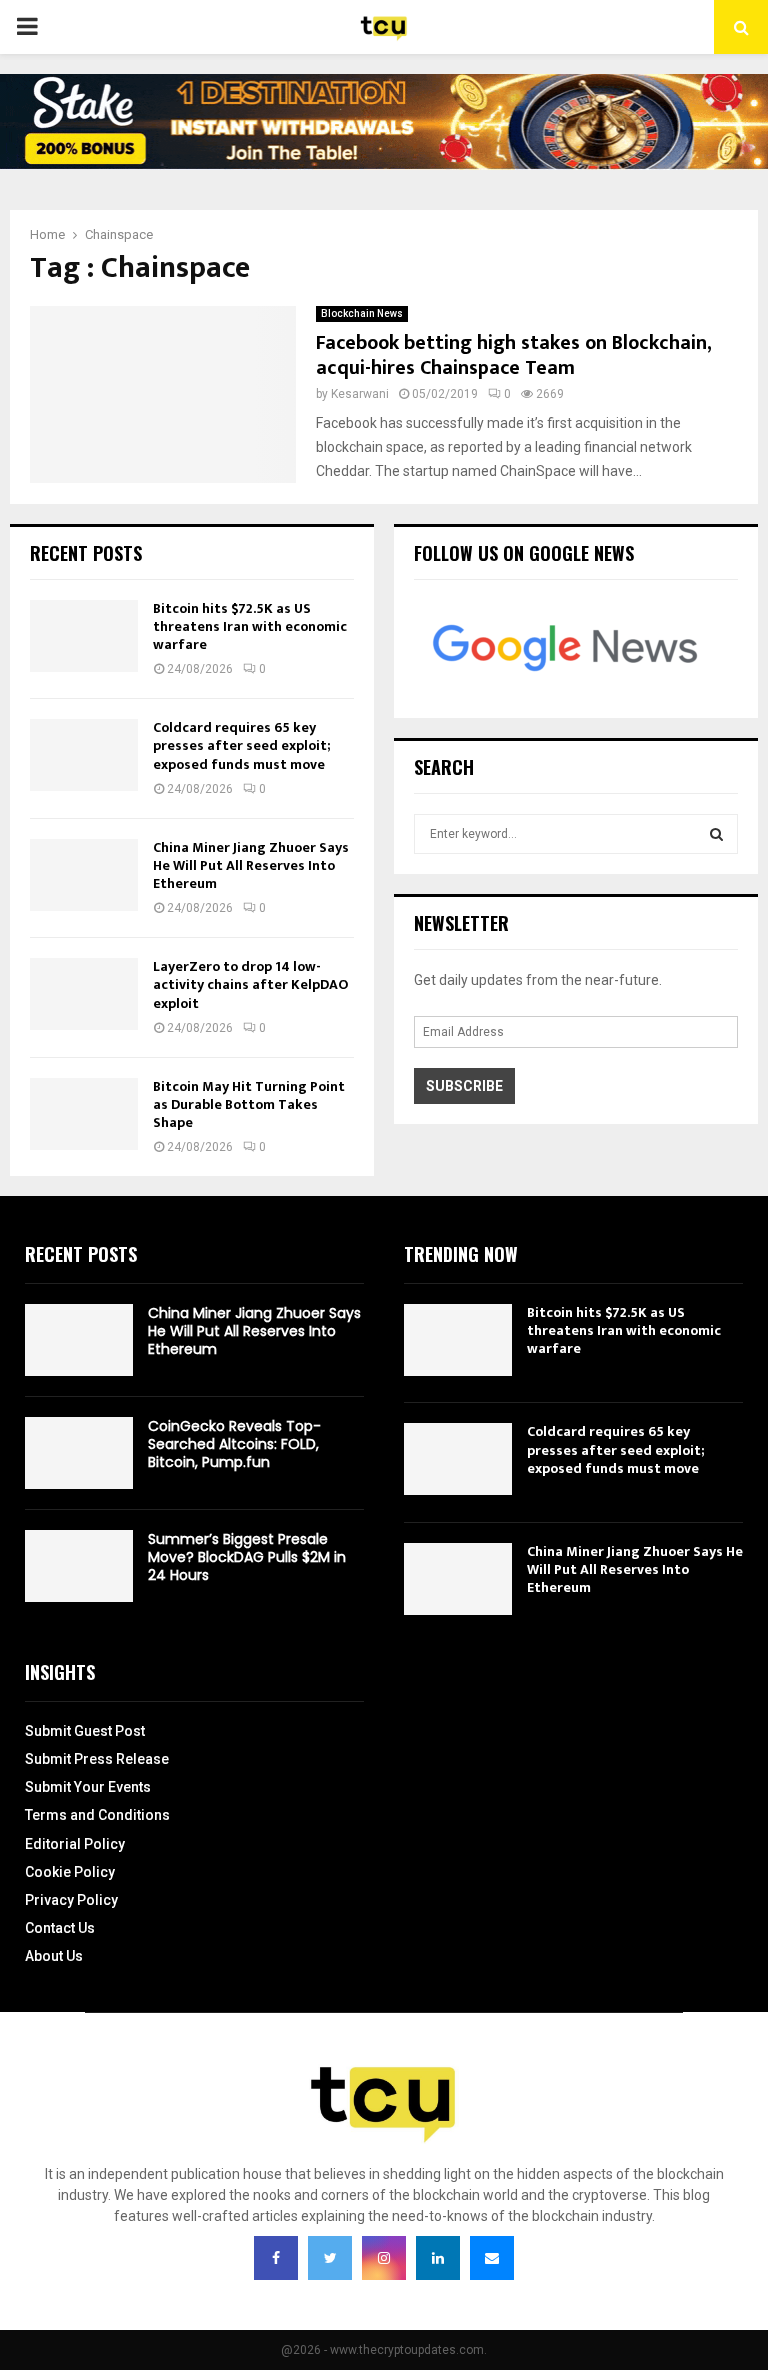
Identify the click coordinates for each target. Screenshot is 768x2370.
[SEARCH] (716, 834)
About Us (54, 1956)
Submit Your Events (88, 1787)
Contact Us (60, 1928)
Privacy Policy (71, 1900)
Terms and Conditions (97, 1815)
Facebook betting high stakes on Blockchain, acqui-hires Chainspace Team (513, 355)
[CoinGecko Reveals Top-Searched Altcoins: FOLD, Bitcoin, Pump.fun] (79, 1453)
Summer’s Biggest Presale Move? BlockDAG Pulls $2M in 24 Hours (247, 1557)
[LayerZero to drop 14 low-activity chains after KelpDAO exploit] (84, 994)
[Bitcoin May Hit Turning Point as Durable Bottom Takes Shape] (84, 1114)
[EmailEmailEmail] (492, 2258)
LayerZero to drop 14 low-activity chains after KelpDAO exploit (250, 984)
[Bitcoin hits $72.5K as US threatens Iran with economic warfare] (84, 636)
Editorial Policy (75, 1844)
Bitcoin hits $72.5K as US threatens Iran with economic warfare (250, 626)
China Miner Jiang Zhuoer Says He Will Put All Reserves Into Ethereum (251, 865)
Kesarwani (360, 394)
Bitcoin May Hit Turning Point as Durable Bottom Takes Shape (249, 1104)
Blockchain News (362, 313)
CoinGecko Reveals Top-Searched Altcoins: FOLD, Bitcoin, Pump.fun (234, 1444)
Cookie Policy (70, 1872)
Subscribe (464, 1086)
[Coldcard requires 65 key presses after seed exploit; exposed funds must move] (84, 755)
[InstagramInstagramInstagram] (384, 2258)
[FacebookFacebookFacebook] (276, 2258)
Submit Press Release (97, 1759)
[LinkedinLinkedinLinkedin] (438, 2258)
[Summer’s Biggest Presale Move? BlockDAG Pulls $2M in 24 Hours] (79, 1566)
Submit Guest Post (85, 1731)
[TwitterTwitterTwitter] (330, 2258)
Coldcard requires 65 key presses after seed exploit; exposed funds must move (241, 745)
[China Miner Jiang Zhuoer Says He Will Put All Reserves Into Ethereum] (84, 875)
